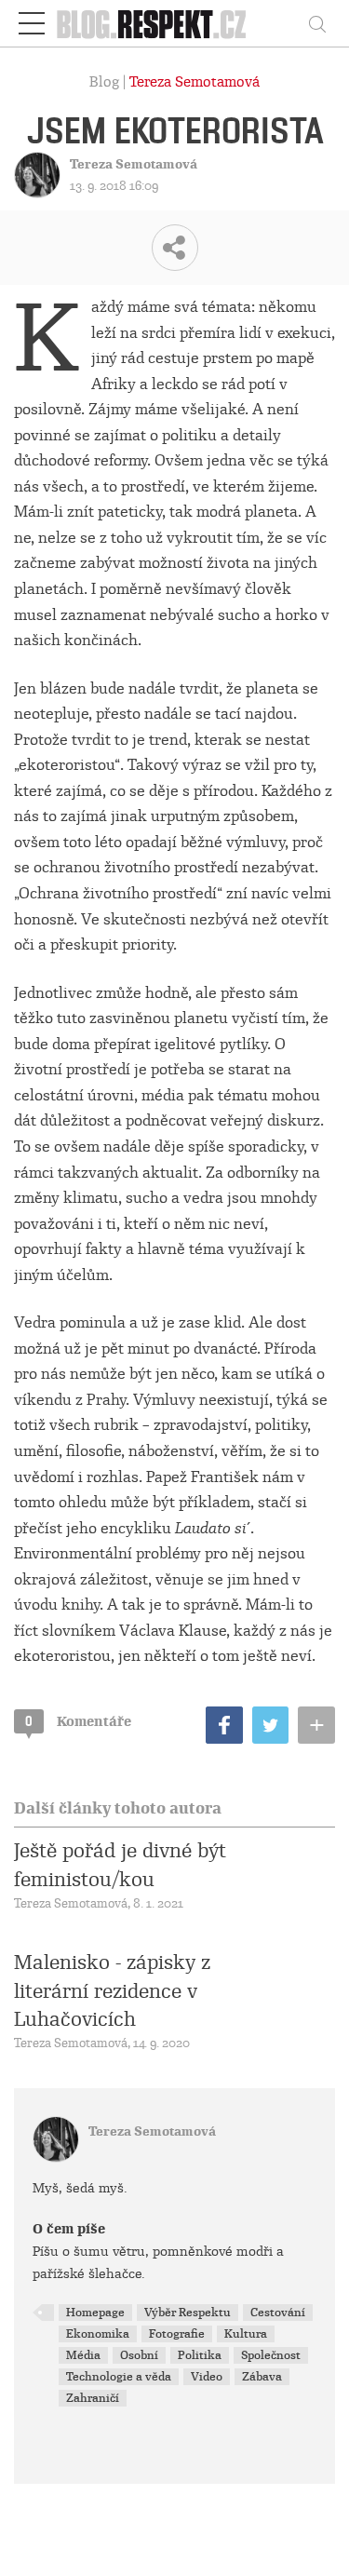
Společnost (271, 2355)
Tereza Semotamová (195, 82)
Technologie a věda (119, 2377)
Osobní (139, 2355)
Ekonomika (98, 2334)
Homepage (95, 2313)
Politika (200, 2355)
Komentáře (78, 1721)
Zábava (262, 2377)
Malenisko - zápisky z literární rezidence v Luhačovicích (112, 1991)
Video (207, 2377)
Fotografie (177, 2334)
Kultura (246, 2334)
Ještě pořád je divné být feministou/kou (120, 1865)
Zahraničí (93, 2398)
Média (83, 2355)
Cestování (278, 2313)
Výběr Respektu (188, 2313)
